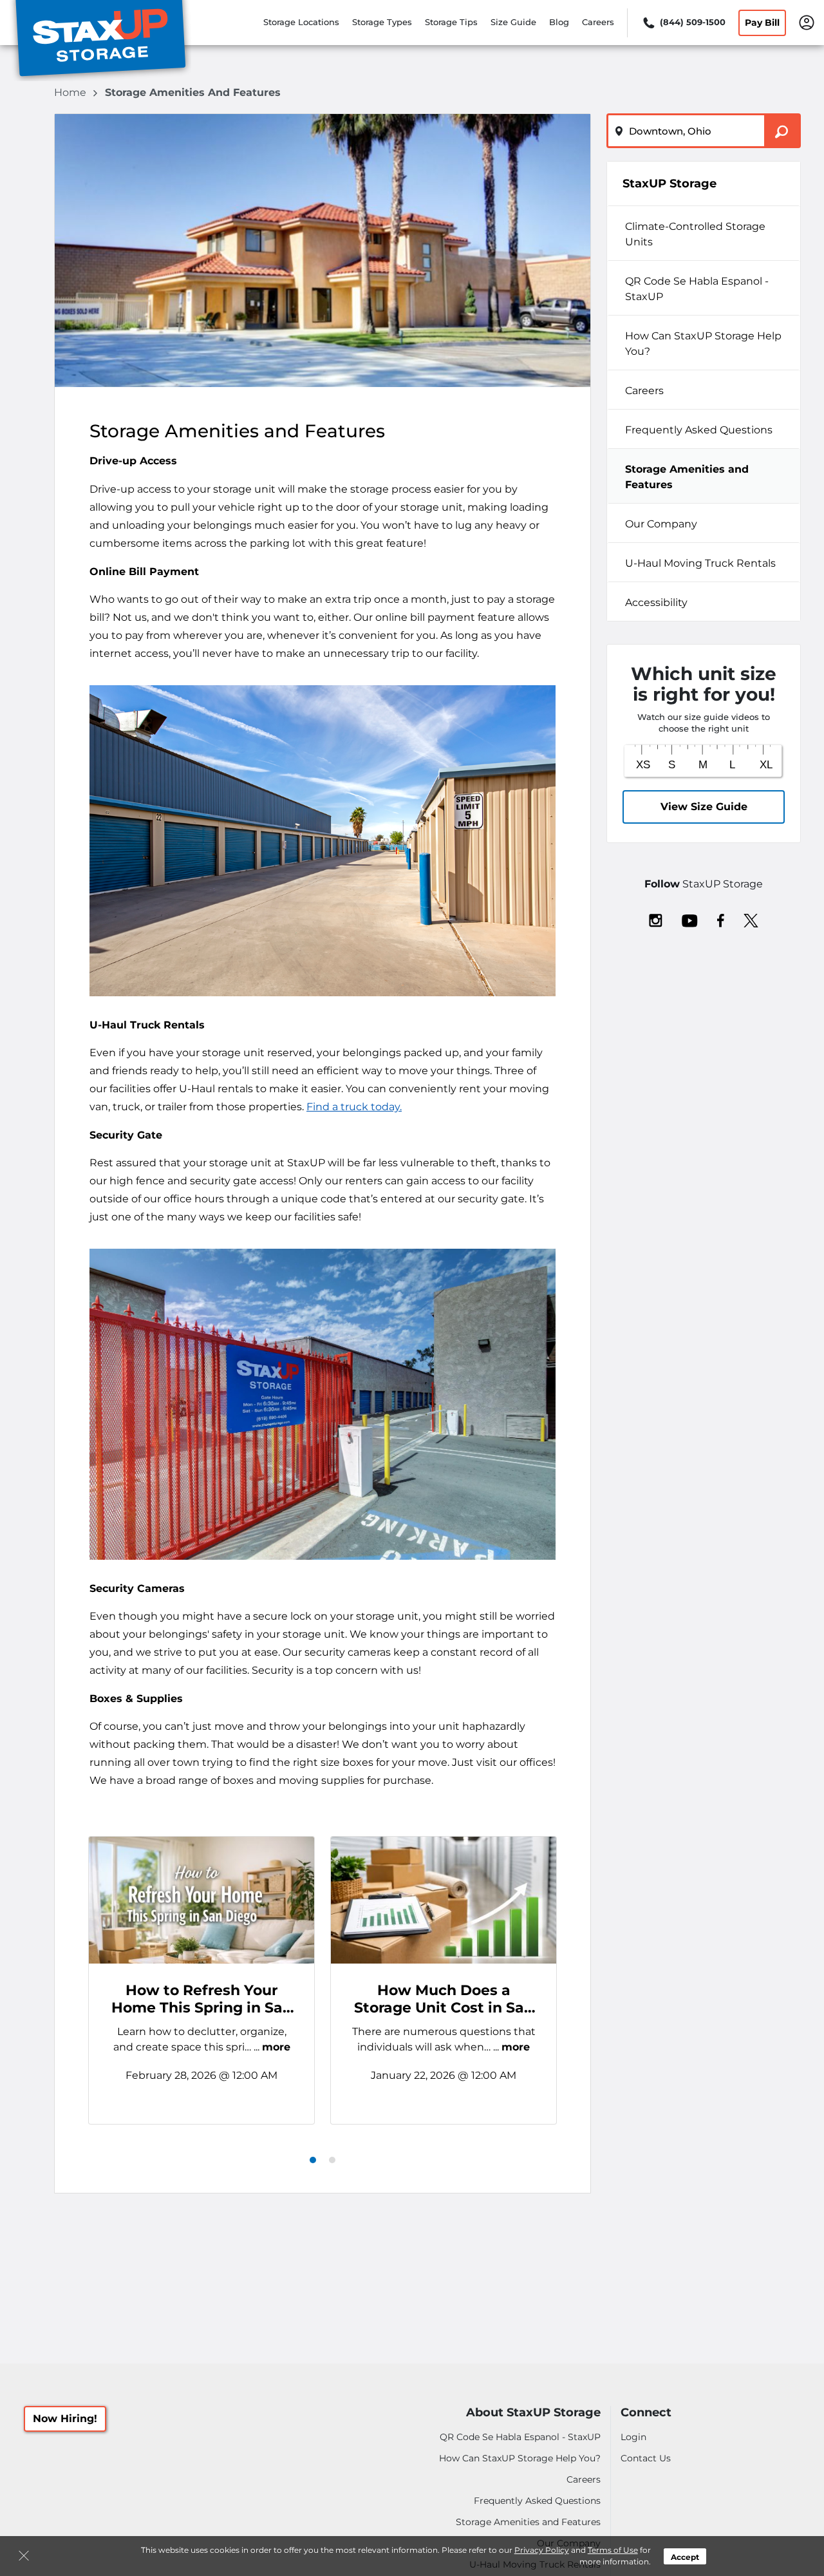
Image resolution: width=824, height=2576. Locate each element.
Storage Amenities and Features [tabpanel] (687, 477)
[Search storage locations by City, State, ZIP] (782, 131)
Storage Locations (301, 22)
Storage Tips (451, 22)
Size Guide (513, 22)
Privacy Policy (542, 2550)
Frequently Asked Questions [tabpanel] (699, 430)
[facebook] (721, 920)
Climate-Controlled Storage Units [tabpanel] (695, 234)
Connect (646, 2413)
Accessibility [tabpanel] (656, 602)
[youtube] (690, 920)
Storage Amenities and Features (528, 2522)
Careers (598, 22)
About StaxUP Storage (533, 2413)
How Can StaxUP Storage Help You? (520, 2458)
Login (633, 2437)
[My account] (807, 21)
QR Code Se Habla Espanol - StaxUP (520, 2437)
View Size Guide (704, 807)
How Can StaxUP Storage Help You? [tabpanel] (703, 344)
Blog (559, 22)
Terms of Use (613, 2550)
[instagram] (656, 920)
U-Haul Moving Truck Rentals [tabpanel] (700, 563)
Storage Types (382, 22)
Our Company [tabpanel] (661, 524)
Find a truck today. (354, 1107)
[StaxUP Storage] (100, 41)
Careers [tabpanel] (644, 391)
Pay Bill (762, 23)
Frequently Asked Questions (537, 2501)
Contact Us (646, 2458)
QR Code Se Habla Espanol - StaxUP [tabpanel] (697, 289)
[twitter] (751, 920)
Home (71, 92)
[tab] (313, 2160)
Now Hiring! (65, 2419)
